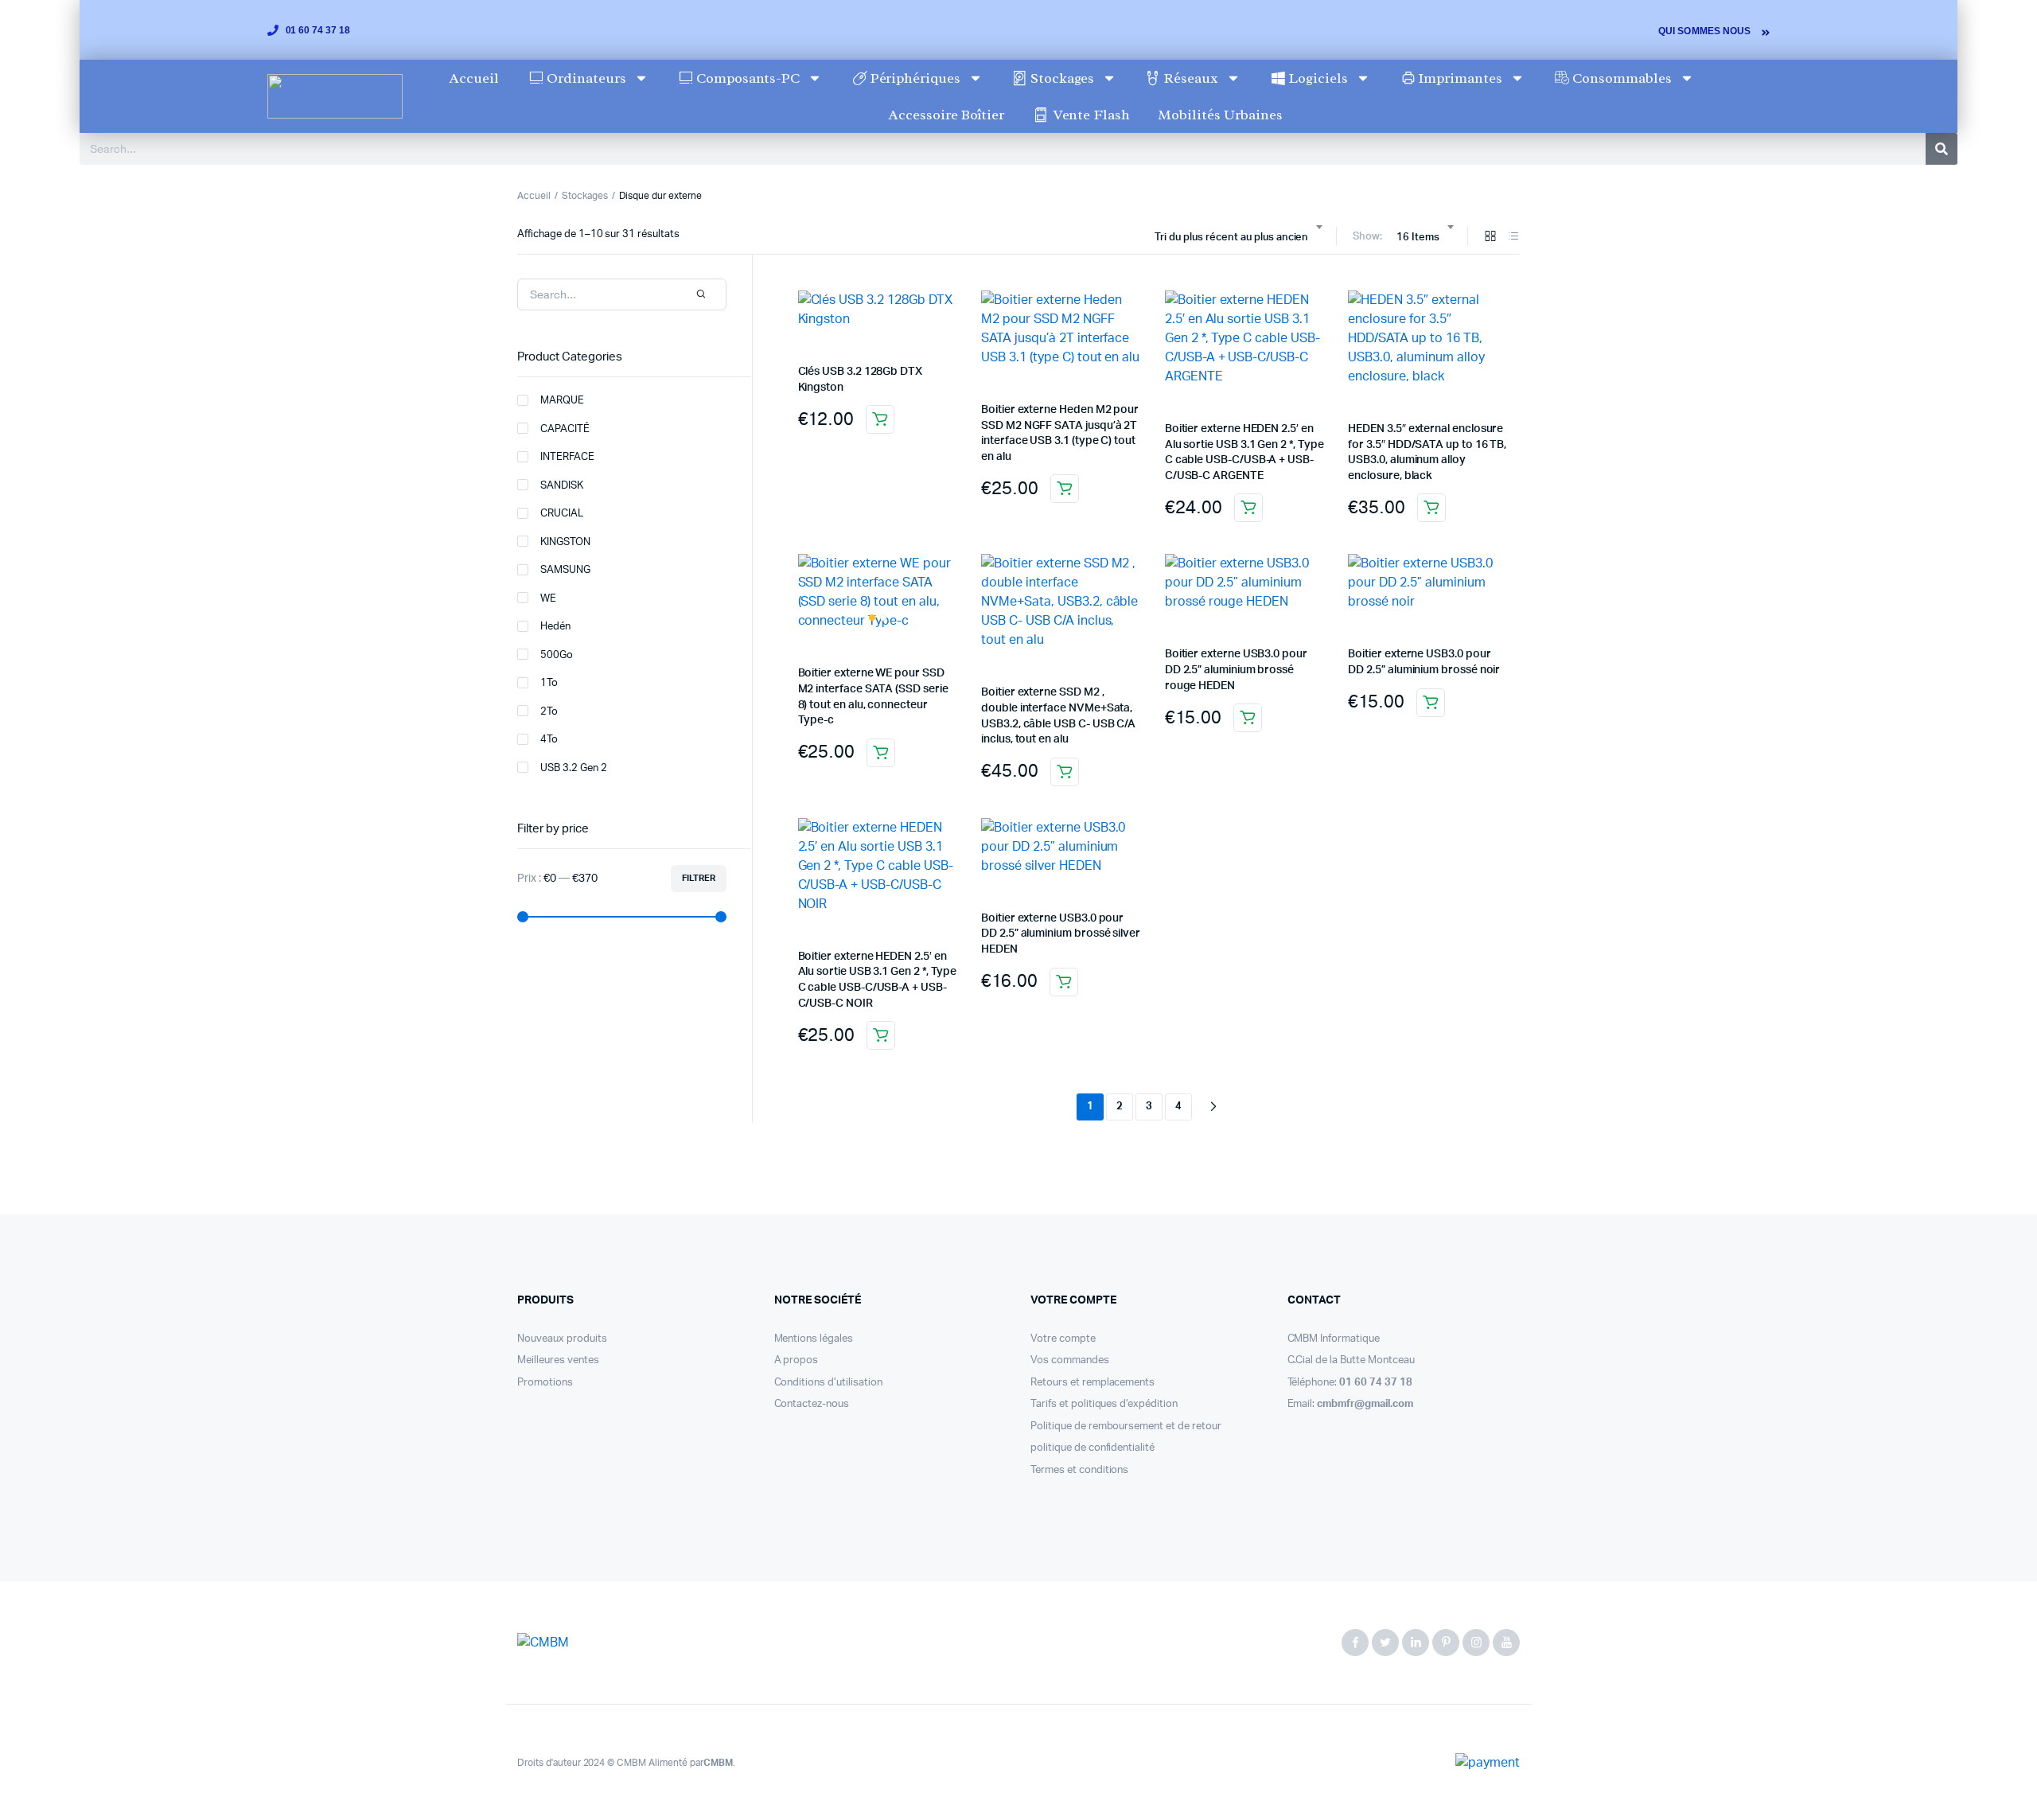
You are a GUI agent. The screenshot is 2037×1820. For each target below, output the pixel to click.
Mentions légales (814, 1339)
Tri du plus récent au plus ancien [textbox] (1231, 238)
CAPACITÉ (565, 429)
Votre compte (1063, 1339)
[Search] (1942, 149)
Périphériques (916, 78)
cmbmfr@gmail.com (1365, 1404)
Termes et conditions (1079, 1470)
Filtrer (699, 878)
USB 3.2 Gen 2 (574, 768)
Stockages (1062, 78)
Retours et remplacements (1093, 1383)
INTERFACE (567, 457)
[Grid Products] (1490, 238)
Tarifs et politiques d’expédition (1104, 1404)
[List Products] (1513, 238)
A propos (796, 1360)
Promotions (545, 1383)
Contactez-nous (812, 1404)
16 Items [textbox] (1418, 238)
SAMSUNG (565, 570)
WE (548, 599)
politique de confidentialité (1093, 1448)
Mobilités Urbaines (1220, 115)
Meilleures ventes (558, 1360)
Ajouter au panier (880, 419)
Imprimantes (1460, 78)
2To (549, 712)
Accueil (474, 78)
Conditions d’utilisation (828, 1383)
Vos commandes (1070, 1360)
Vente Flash (1091, 115)
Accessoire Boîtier (946, 115)
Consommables (1622, 78)
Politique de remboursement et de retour (1126, 1426)
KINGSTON (565, 542)
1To (549, 683)
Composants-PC (748, 78)
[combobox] (1238, 238)
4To (549, 740)
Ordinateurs (586, 78)
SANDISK (562, 486)
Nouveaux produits (562, 1339)
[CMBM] (585, 1643)
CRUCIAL (562, 514)
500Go (557, 655)
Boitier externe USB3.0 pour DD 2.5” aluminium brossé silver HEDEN (1061, 934)
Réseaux (1191, 78)
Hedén (555, 627)
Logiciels (1318, 78)
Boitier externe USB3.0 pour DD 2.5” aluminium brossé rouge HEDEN (1236, 670)
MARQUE (562, 401)
